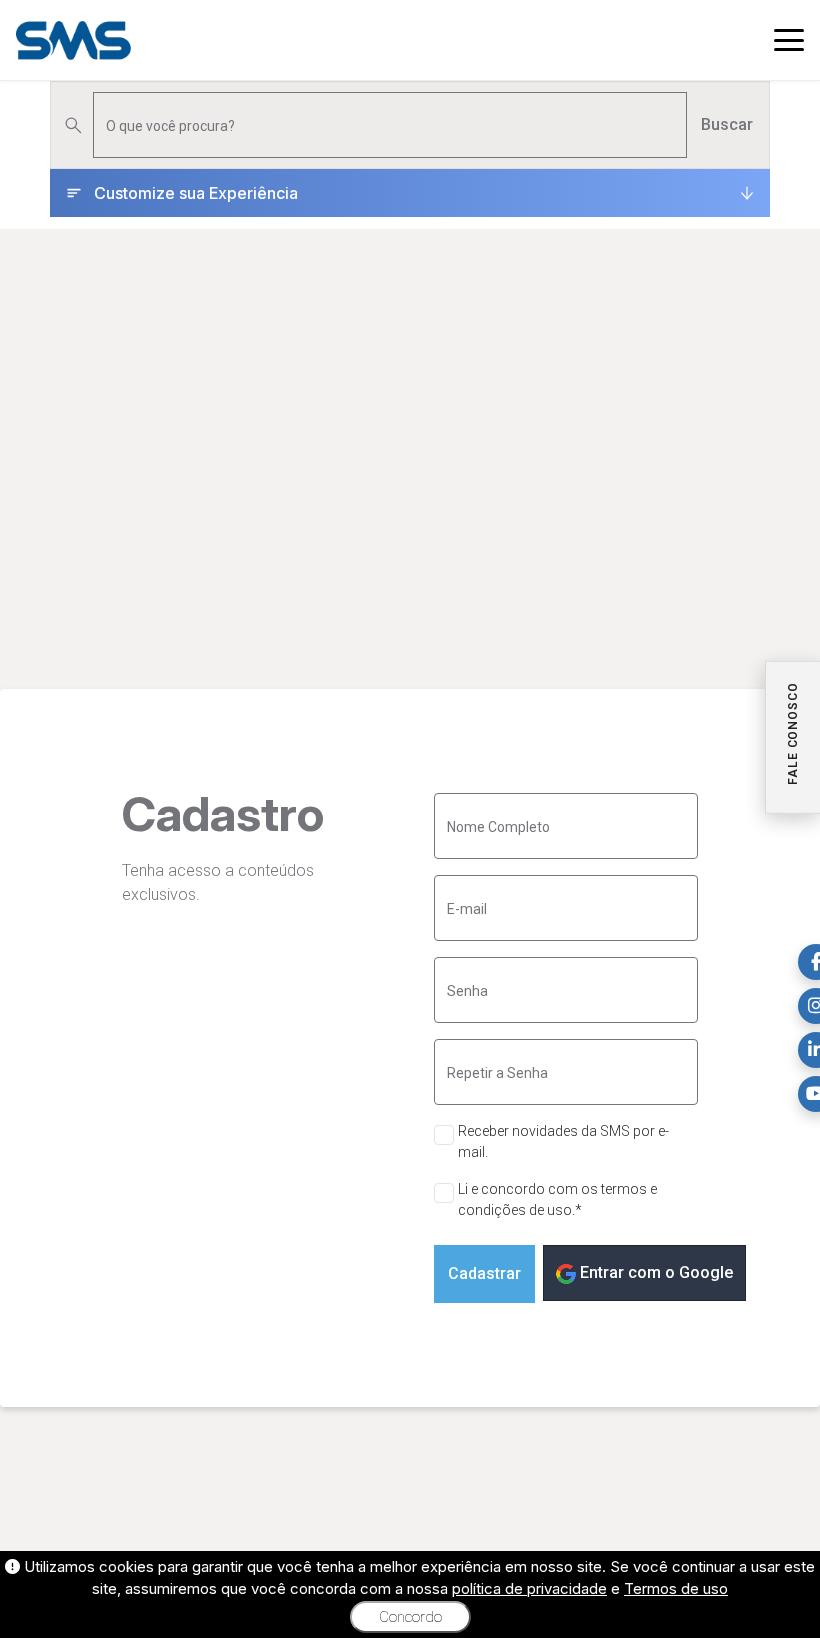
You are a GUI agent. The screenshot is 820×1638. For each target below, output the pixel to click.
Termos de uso (676, 1588)
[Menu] (789, 40)
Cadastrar (484, 1273)
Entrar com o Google (654, 1272)
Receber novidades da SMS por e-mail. (563, 1141)
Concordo (410, 1617)
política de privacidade (529, 1588)
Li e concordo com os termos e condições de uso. (557, 1199)
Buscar (727, 124)
